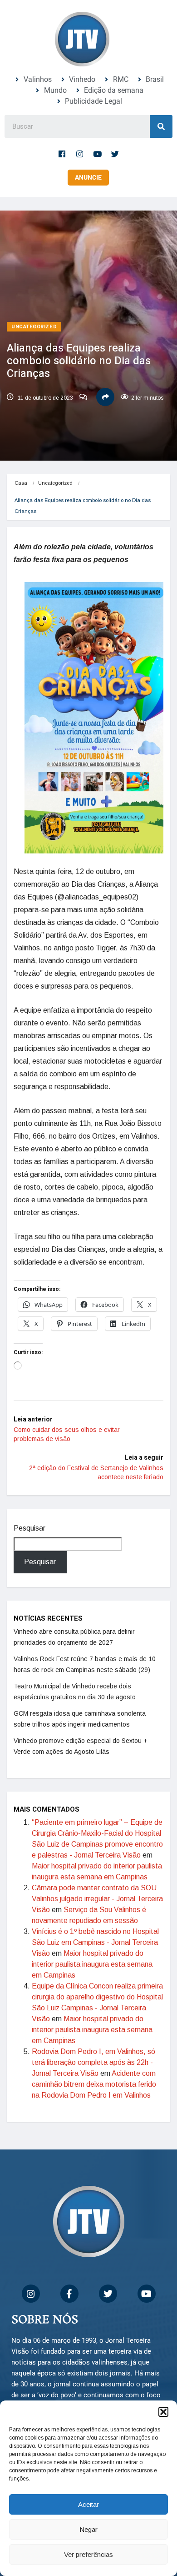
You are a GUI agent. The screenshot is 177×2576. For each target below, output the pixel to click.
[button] (163, 2412)
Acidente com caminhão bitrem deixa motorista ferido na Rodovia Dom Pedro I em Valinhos (94, 2084)
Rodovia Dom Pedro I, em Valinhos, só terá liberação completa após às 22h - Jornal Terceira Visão (93, 2062)
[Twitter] (115, 154)
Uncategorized (34, 327)
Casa (21, 483)
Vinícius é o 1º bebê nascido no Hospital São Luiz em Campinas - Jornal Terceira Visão (95, 1942)
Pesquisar (29, 1528)
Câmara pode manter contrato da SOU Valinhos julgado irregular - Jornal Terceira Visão (97, 1899)
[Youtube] (98, 154)
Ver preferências (88, 2554)
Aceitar (88, 2504)
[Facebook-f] (62, 154)
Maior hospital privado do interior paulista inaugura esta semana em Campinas (92, 1964)
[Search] (161, 126)
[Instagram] (80, 154)
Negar (88, 2529)
